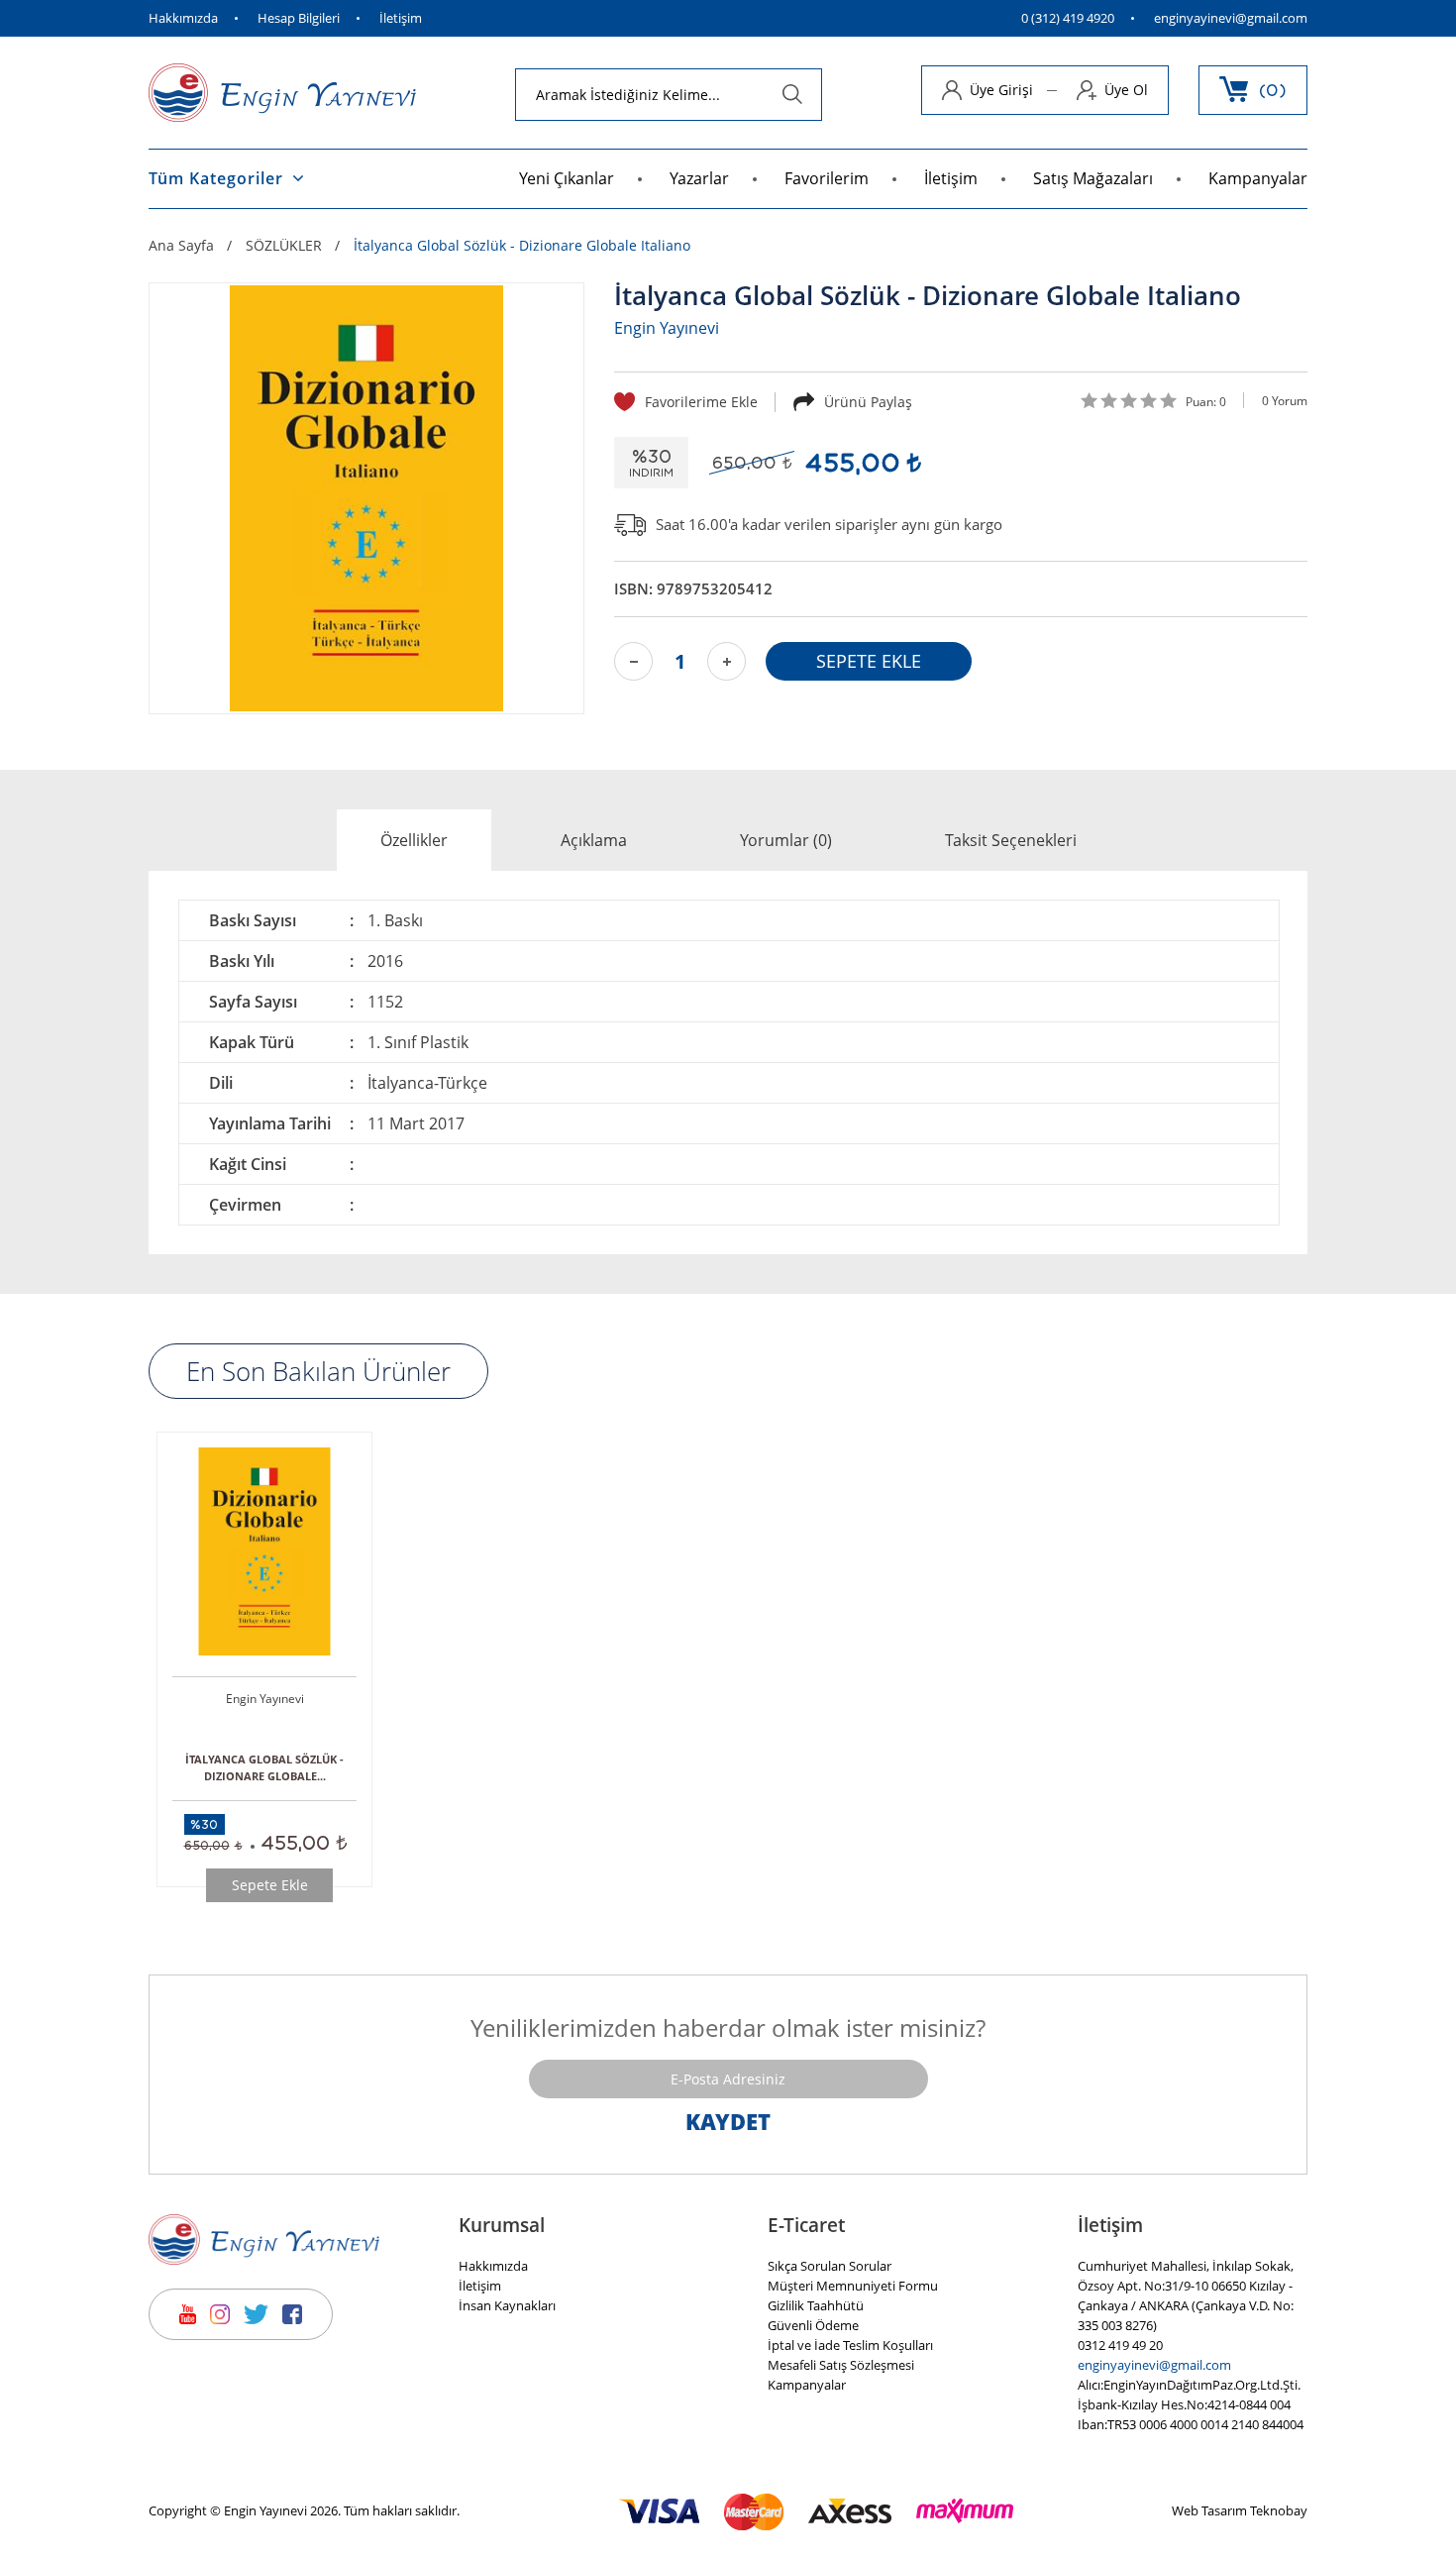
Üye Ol (1126, 90)
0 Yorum (1285, 401)
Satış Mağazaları (1093, 178)
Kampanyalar (1258, 178)
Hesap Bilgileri (299, 18)
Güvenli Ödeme (813, 2325)
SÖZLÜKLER (284, 246)
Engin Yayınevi (667, 328)
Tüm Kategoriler (216, 178)
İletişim (401, 18)
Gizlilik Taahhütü (816, 2305)
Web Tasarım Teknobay (1240, 2510)
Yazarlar (699, 178)
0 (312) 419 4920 (1068, 18)
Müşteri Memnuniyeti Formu (853, 2286)
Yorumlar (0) (786, 840)
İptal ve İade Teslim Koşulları (850, 2345)
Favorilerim (827, 178)
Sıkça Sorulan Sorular (830, 2266)
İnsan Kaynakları (507, 2305)
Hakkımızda (183, 18)
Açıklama (594, 840)
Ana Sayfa (181, 246)
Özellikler (414, 840)
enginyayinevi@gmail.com (1231, 18)
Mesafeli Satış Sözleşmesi (841, 2365)
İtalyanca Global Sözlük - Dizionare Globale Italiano (522, 246)
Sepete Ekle (270, 1885)
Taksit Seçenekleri (1011, 840)
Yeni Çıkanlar (567, 178)
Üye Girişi (1001, 90)
